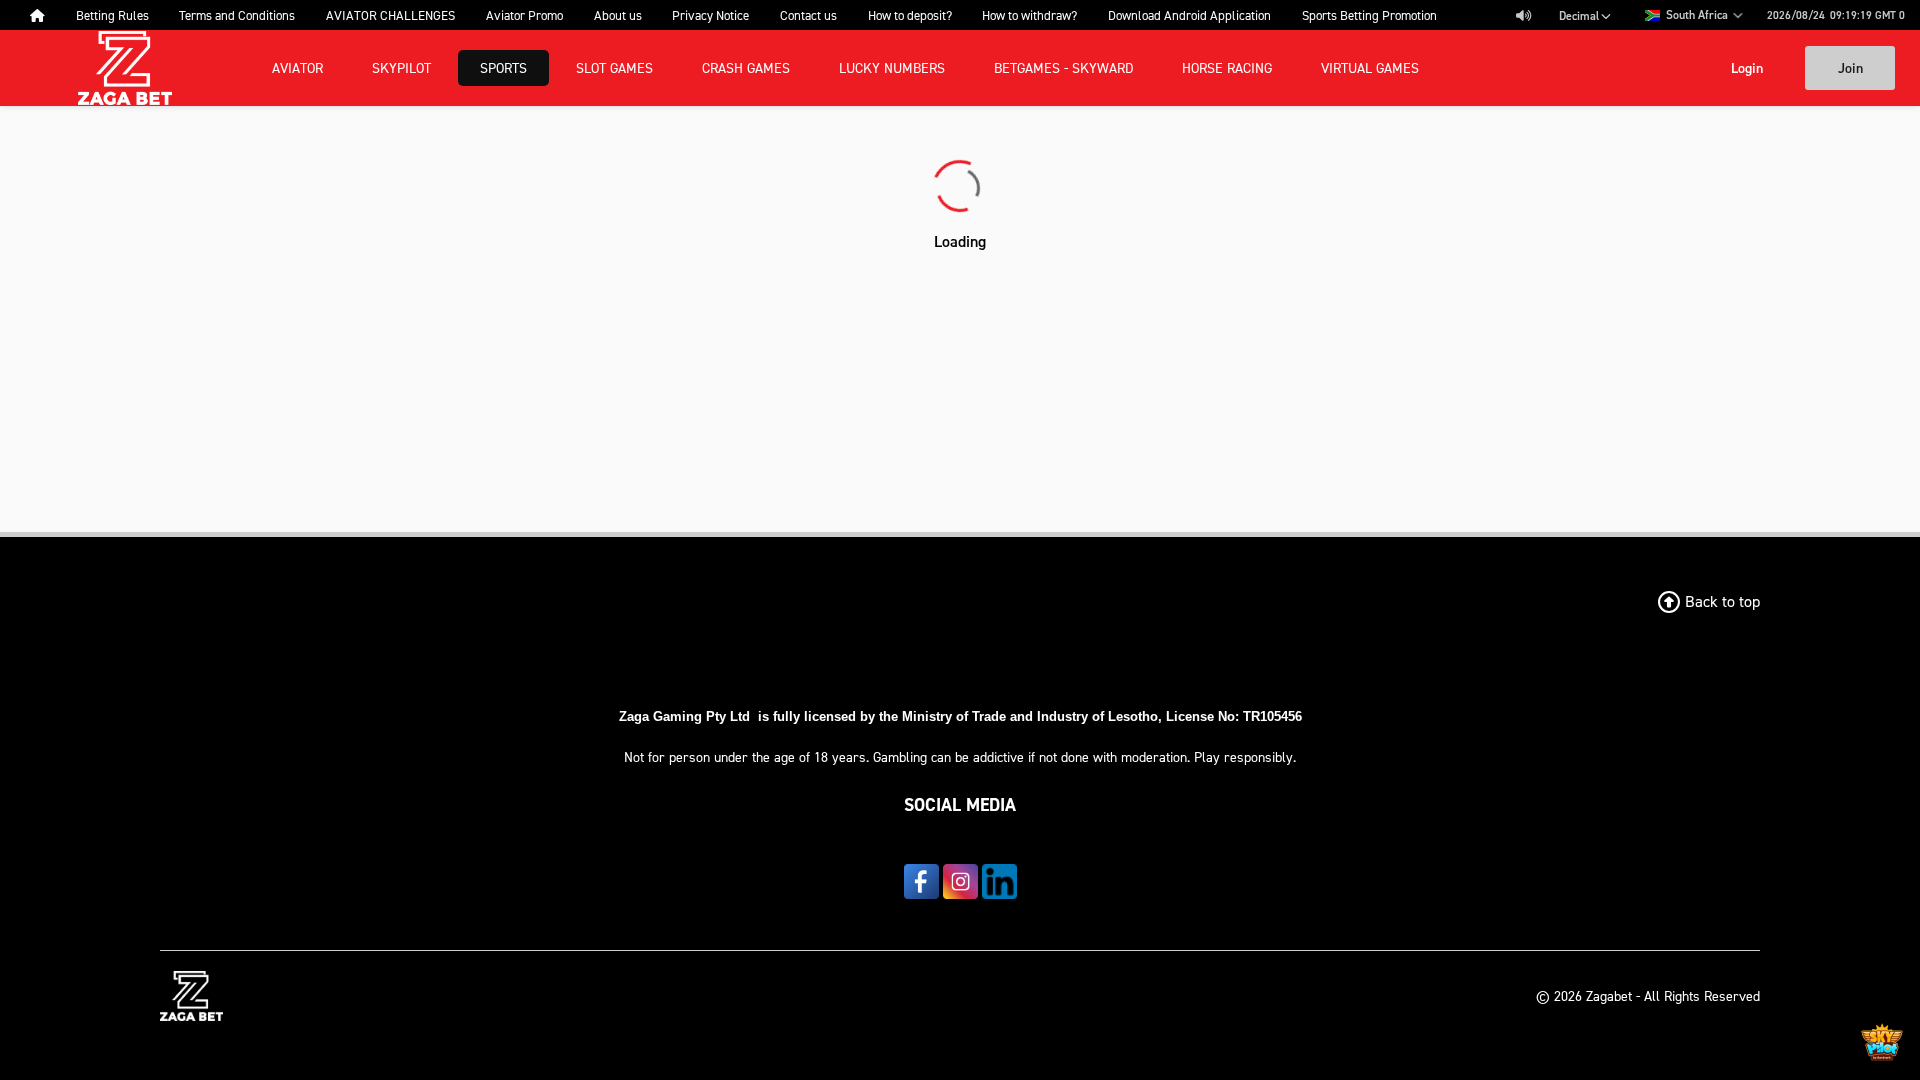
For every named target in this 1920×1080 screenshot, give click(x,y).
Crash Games (746, 67)
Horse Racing (1227, 67)
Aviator (297, 67)
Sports (503, 67)
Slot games (614, 67)
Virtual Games (1370, 67)
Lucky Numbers (892, 67)
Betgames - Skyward (1063, 67)
